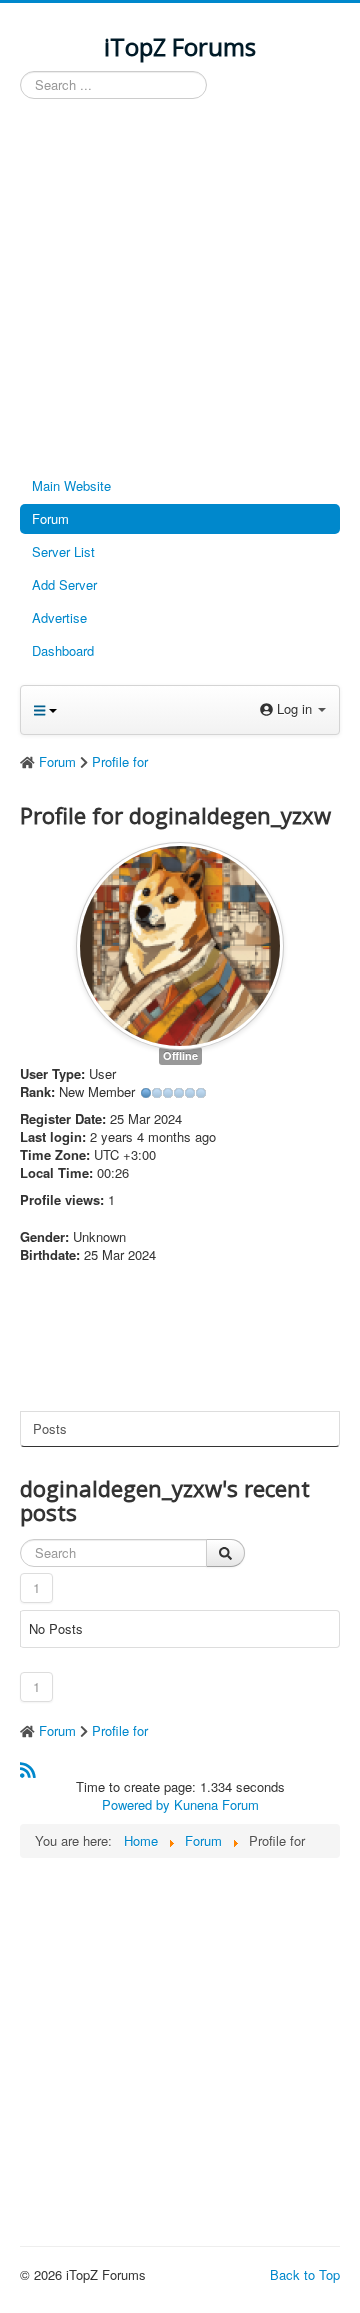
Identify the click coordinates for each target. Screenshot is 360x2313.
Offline (180, 1055)
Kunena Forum (216, 1804)
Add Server (64, 584)
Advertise (59, 617)
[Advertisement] (180, 289)
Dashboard (63, 650)
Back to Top (305, 2274)
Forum (50, 518)
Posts (50, 1428)
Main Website (71, 485)
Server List (63, 551)
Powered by (136, 1804)
